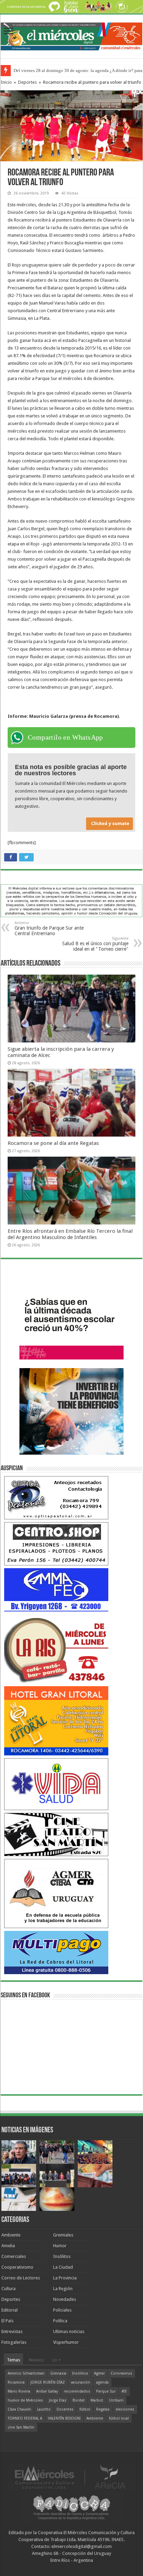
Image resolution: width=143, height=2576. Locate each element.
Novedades (65, 2299)
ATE (124, 2391)
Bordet (79, 2400)
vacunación (81, 2382)
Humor (60, 2246)
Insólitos (62, 2256)
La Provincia (65, 2278)
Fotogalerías (14, 2342)
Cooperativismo (17, 2267)
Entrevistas (12, 2331)
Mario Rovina (19, 2391)
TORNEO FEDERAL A (25, 2418)
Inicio (6, 82)
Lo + (57, 2360)
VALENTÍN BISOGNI (64, 2418)
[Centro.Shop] (56, 1543)
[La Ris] (56, 1648)
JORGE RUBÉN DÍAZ (48, 2382)
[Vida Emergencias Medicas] (56, 1784)
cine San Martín (21, 2427)
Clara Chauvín (19, 2409)
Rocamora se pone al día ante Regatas (53, 1143)
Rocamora (16, 2382)
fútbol (85, 2409)
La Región (63, 2289)
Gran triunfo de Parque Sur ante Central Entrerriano (49, 928)
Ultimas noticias (69, 2331)
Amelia (8, 2246)
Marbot (97, 2400)
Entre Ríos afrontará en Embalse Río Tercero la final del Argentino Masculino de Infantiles (70, 1234)
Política (60, 2321)
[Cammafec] (56, 1589)
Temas (14, 2360)
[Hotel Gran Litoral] (56, 1720)
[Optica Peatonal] (56, 1497)
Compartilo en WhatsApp (65, 737)
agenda (102, 2382)
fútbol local (119, 2418)
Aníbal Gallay (47, 2391)
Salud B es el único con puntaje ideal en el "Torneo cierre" (95, 944)
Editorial (10, 2310)
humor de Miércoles (25, 2400)
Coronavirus (121, 2373)
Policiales (62, 2310)
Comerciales (14, 2256)
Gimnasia (58, 2373)
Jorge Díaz (58, 2400)
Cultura (9, 2289)
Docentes (65, 2409)
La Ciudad (63, 2267)
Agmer (99, 2373)
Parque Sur (106, 2391)
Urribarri (116, 2400)
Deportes (27, 82)
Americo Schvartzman (26, 2373)
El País (7, 2321)
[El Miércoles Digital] (71, 35)
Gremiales (63, 2235)
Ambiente (11, 2235)
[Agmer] (56, 1893)
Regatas (103, 2409)
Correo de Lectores (21, 2278)
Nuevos (36, 2360)
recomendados (77, 2391)
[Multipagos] (56, 1952)
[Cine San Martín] (56, 1834)
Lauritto (44, 2409)
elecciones (125, 2409)
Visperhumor (66, 2342)
